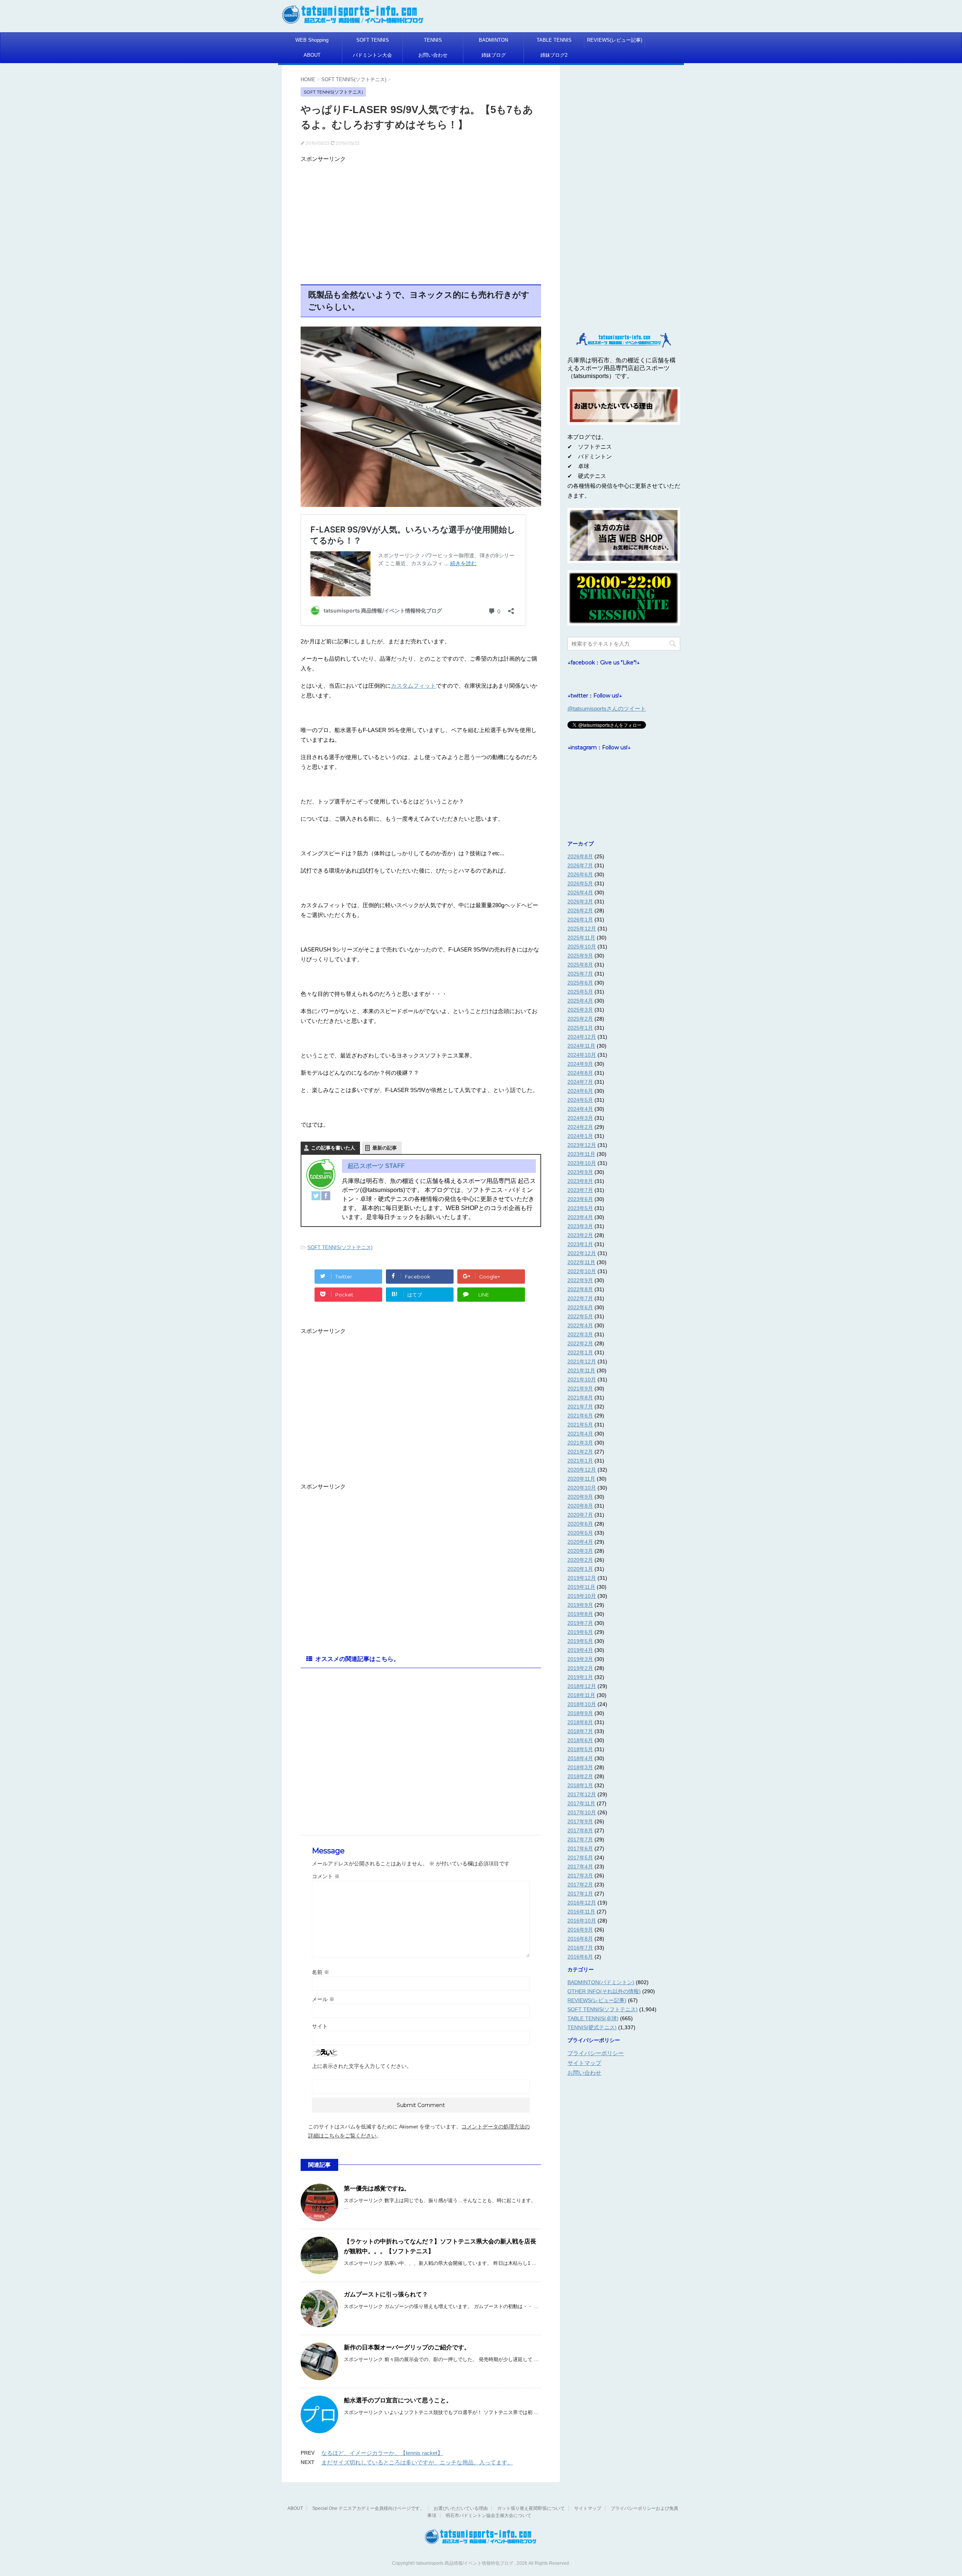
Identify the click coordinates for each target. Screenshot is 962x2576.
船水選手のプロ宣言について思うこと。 (398, 2400)
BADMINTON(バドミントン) (601, 1982)
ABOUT (312, 55)
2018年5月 (580, 1749)
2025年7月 (580, 974)
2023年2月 (580, 1235)
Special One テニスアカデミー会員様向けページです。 (368, 2508)
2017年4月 (580, 1867)
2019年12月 (582, 1578)
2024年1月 (580, 1136)
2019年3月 (580, 1659)
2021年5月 (580, 1425)
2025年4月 (580, 1001)
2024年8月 (580, 1073)
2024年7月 (580, 1082)
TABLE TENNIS (554, 40)
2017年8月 (580, 1830)
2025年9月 (580, 956)
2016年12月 (582, 1903)
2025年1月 (580, 1028)
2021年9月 (580, 1389)
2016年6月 (580, 1957)
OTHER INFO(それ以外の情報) (604, 1991)
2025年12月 (582, 929)
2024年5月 (580, 1100)
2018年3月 (580, 1767)
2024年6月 (580, 1091)
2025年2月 (580, 1019)
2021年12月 (582, 1361)
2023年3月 (580, 1226)
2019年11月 (581, 1587)
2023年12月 (582, 1145)
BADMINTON (493, 40)
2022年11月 (581, 1262)
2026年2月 (580, 911)
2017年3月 (580, 1876)
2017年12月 (582, 1794)
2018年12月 (582, 1686)
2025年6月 (580, 983)
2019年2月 (580, 1668)
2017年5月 (580, 1858)
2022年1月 (580, 1352)
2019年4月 (580, 1650)
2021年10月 (582, 1380)
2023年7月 (580, 1190)
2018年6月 (580, 1740)
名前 (321, 1972)
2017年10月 (582, 1812)
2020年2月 (580, 1560)
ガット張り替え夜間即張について (531, 2508)
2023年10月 (582, 1163)
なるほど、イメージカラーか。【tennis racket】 (382, 2453)
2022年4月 (580, 1325)
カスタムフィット (413, 686)
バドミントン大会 (372, 55)
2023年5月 (580, 1208)
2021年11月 (581, 1370)
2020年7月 (580, 1515)
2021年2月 (580, 1452)
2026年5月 (580, 883)
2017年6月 (580, 1848)
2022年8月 (580, 1289)
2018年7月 (580, 1731)
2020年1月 (580, 1569)
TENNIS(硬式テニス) (592, 2027)
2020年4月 (580, 1542)
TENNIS (433, 40)
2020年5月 (580, 1533)
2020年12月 (582, 1470)
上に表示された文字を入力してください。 (362, 2066)
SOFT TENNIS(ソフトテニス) (340, 1247)
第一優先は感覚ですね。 (377, 2188)
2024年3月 (580, 1118)
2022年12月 (582, 1253)
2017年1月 (580, 1894)
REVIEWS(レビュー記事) (615, 40)
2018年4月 (580, 1758)
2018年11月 (581, 1695)
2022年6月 (580, 1307)
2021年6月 (580, 1416)
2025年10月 (582, 947)
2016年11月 (581, 1912)
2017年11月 (581, 1803)
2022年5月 (580, 1316)
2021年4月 (580, 1434)
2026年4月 (580, 892)
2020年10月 (582, 1488)
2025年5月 (580, 992)
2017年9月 (580, 1821)
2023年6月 (580, 1199)
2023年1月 (580, 1244)
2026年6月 (580, 874)
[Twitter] (316, 1196)
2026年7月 (580, 865)
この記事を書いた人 (333, 1148)
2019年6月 (580, 1632)
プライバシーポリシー (596, 2053)
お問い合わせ (433, 55)
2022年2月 (580, 1343)
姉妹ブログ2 (554, 55)
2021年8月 (580, 1398)
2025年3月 (580, 1010)
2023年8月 (580, 1181)
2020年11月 (581, 1479)
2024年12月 (582, 1037)
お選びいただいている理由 (461, 2508)
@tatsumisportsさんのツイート (607, 709)
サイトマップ (584, 2063)
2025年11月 (581, 938)
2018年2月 (580, 1776)
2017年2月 (580, 1885)
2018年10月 (582, 1704)
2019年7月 (580, 1623)
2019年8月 (580, 1614)
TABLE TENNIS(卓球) (593, 2018)
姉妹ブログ (494, 55)
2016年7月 (580, 1948)
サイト (320, 2026)
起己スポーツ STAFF (376, 1166)
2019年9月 (580, 1605)
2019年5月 (580, 1641)
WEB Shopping (312, 40)
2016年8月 (580, 1939)
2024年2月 (580, 1127)
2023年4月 (580, 1217)
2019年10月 (582, 1596)
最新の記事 (385, 1148)
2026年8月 (580, 856)
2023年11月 (581, 1154)
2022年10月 (582, 1271)
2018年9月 (580, 1713)
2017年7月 (580, 1839)
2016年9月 (580, 1930)
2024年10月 (582, 1055)
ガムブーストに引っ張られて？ (386, 2294)
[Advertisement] (421, 218)
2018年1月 (580, 1785)
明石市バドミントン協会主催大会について (489, 2515)
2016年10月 (582, 1921)
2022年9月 (580, 1280)
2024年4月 (580, 1109)
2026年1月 (580, 920)
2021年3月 (580, 1443)
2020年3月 (580, 1551)
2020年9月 (580, 1497)
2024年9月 (580, 1064)
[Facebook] (326, 1196)
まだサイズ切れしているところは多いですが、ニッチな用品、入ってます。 (417, 2462)
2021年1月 (580, 1461)
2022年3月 (580, 1334)
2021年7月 (580, 1407)
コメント (326, 1876)
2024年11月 (581, 1046)
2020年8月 (580, 1506)
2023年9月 (580, 1172)
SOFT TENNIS (373, 40)
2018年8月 (580, 1722)
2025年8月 (580, 965)
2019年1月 (580, 1677)
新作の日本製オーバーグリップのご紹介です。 (407, 2347)
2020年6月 (580, 1524)
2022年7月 (580, 1298)
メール (323, 1999)
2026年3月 (580, 902)
